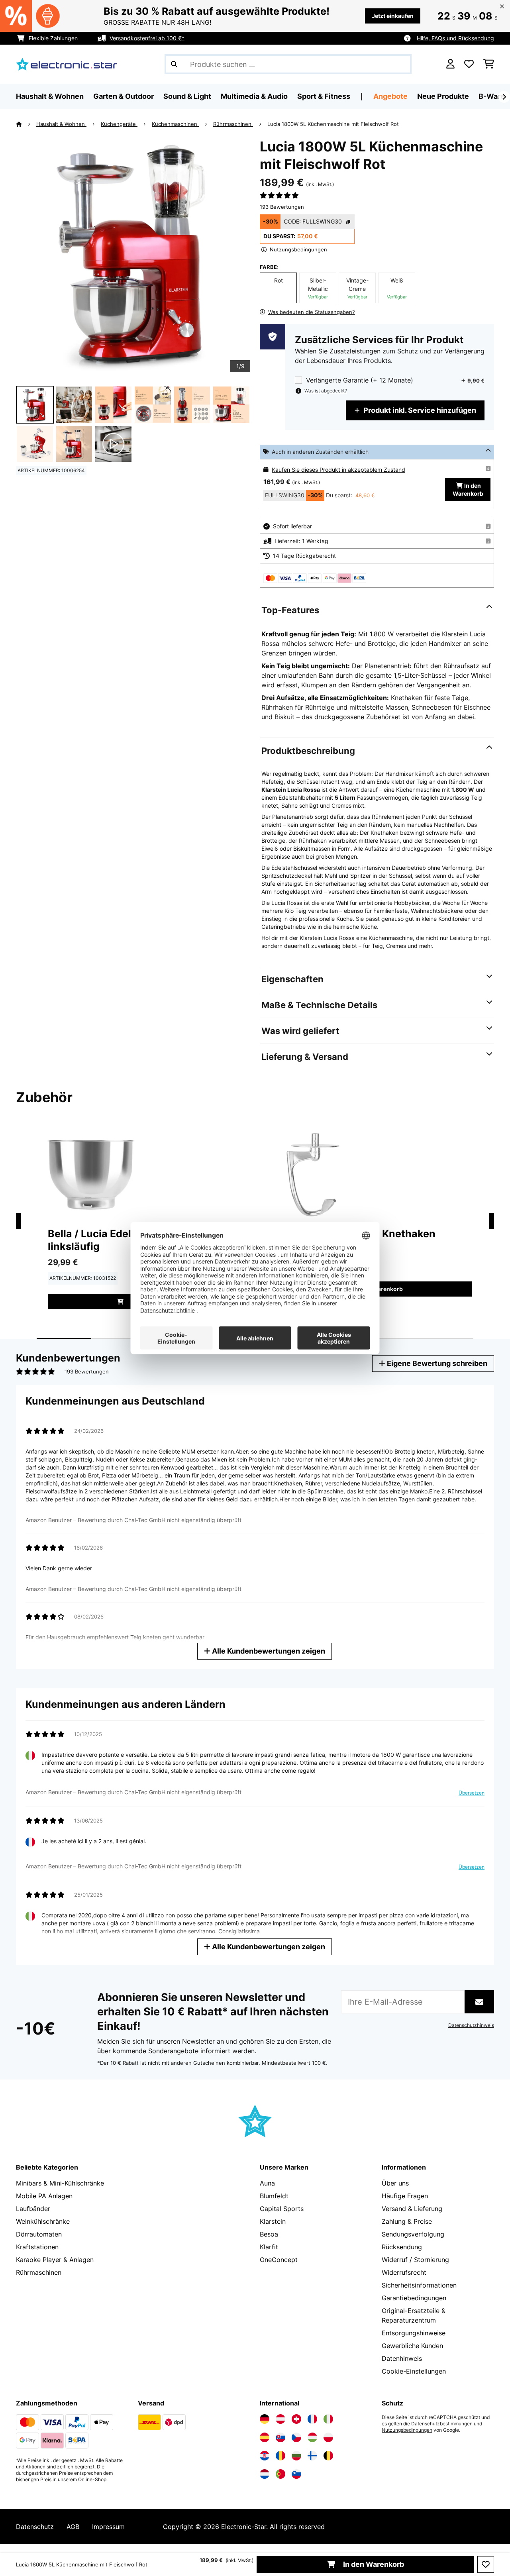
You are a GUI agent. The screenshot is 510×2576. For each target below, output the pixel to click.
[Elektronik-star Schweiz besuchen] (296, 2419)
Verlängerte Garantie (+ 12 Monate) (360, 380)
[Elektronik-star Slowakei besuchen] (280, 2437)
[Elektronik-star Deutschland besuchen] (265, 2419)
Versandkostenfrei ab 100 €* (147, 38)
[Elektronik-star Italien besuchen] (328, 2419)
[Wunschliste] (469, 64)
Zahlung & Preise (407, 2221)
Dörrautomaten (39, 2234)
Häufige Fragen (405, 2196)
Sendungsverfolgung (413, 2234)
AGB (73, 2527)
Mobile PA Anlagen (44, 2196)
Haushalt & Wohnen (61, 124)
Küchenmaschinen (175, 124)
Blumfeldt (274, 2196)
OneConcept (279, 2260)
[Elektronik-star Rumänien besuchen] (280, 2456)
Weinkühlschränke (43, 2221)
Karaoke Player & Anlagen (55, 2260)
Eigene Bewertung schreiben (436, 1363)
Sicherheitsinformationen (419, 2285)
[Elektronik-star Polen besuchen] (328, 2437)
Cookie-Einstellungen (414, 2371)
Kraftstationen (37, 2247)
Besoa (269, 2234)
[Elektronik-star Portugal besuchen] (280, 2474)
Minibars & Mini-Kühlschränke (60, 2183)
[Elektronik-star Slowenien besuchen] (296, 2474)
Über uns (395, 2183)
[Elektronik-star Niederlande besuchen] (265, 2474)
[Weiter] (504, 97)
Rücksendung (402, 2247)
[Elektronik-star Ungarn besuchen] (312, 2437)
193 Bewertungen (282, 207)
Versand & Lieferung (412, 2209)
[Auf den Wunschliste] (486, 2564)
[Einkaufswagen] (489, 64)
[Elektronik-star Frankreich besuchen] (312, 2419)
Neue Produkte (443, 96)
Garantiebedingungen (414, 2298)
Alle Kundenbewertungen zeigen (268, 1651)
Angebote (390, 96)
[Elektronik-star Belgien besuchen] (328, 2456)
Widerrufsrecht (404, 2272)
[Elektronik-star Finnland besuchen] (312, 2456)
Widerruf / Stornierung (415, 2260)
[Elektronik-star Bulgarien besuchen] (296, 2456)
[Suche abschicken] (174, 64)
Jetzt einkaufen (393, 16)
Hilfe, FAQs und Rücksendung (455, 38)
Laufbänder (33, 2209)
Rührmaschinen (233, 124)
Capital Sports (282, 2209)
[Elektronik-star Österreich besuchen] (280, 2419)
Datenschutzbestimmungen (442, 2424)
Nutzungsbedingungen (407, 2430)
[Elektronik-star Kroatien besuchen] (265, 2456)
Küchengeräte (119, 124)
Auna (267, 2183)
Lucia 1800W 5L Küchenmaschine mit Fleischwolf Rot (333, 124)
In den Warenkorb (373, 2564)
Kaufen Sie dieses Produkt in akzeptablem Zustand (338, 470)
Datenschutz (35, 2527)
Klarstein (273, 2221)
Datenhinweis (402, 2358)
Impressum (108, 2527)
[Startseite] (26, 124)
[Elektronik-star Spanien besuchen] (265, 2437)
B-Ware (492, 96)
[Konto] (450, 64)
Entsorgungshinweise (414, 2333)
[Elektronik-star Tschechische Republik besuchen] (296, 2437)
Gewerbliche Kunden (412, 2346)
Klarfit (269, 2247)
